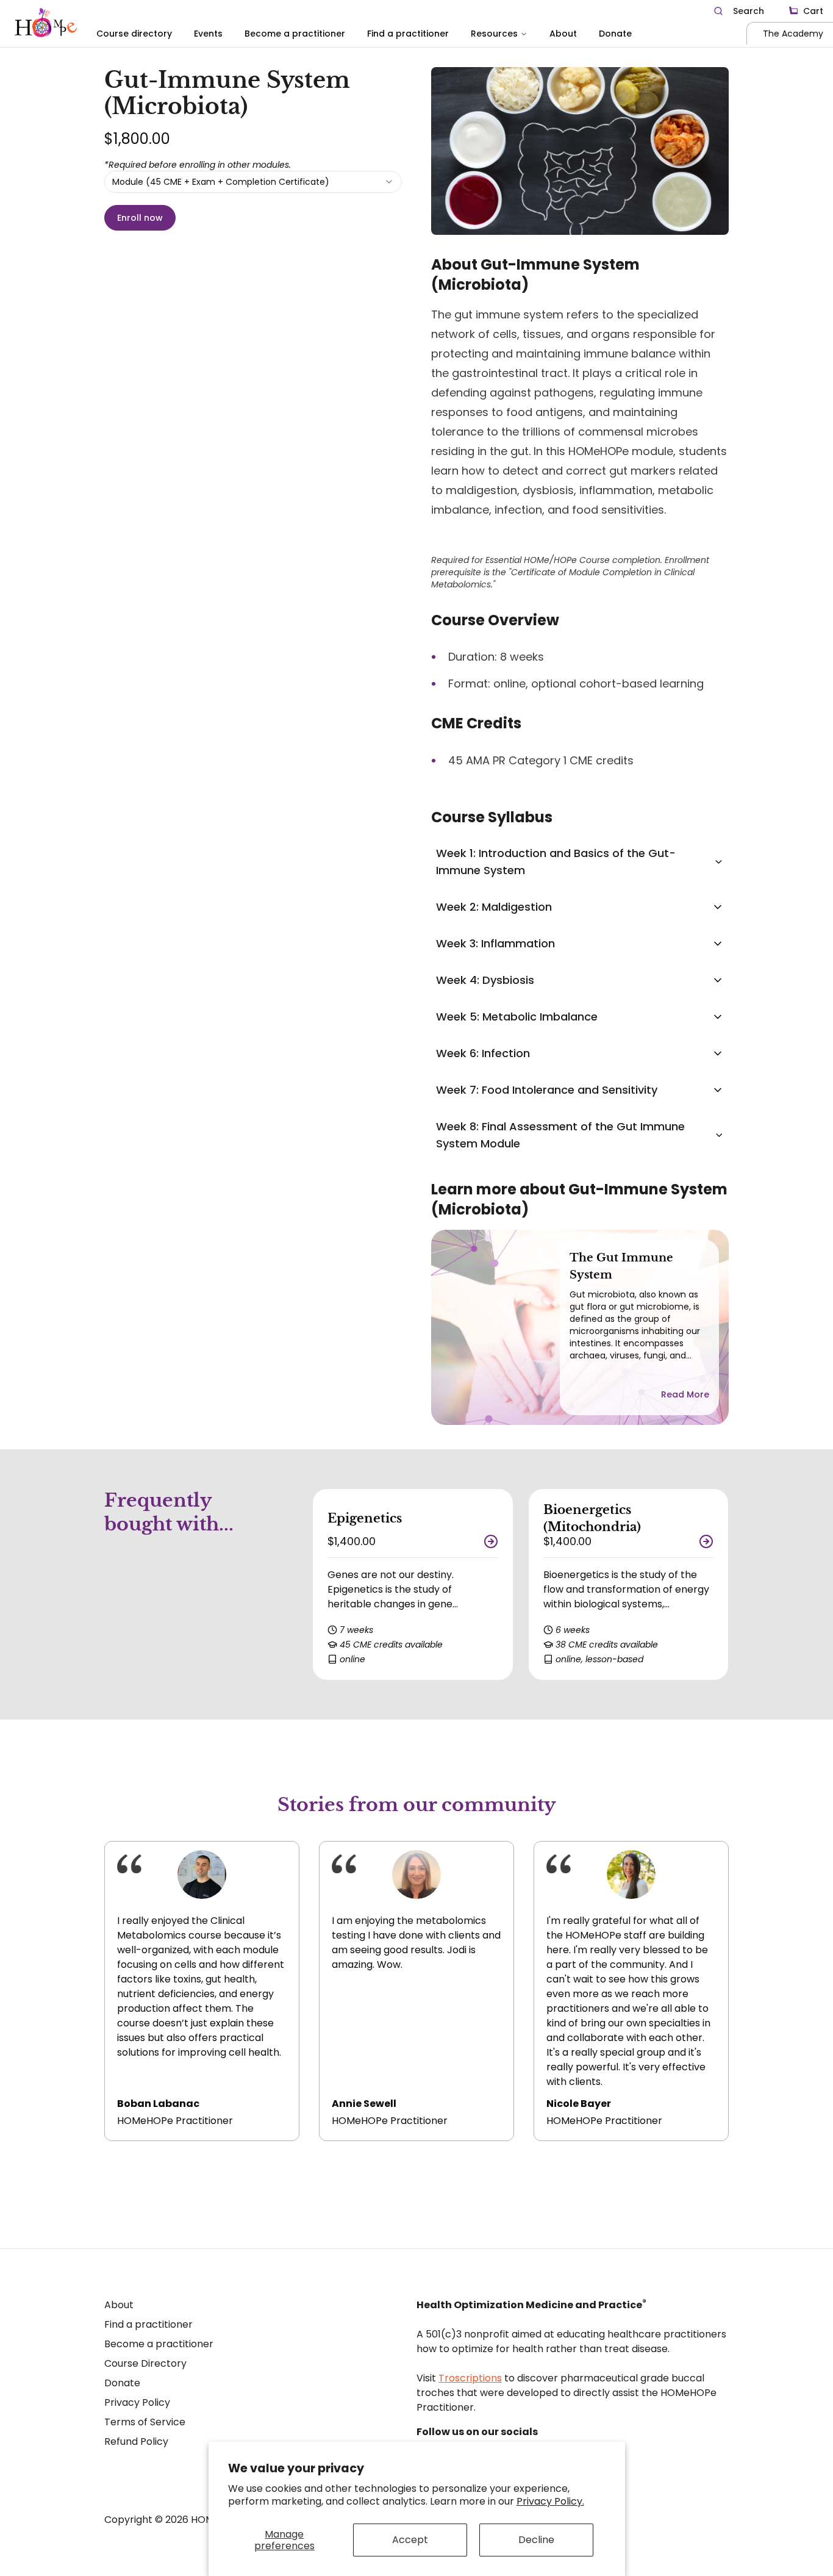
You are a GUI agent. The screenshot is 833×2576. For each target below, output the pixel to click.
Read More (685, 1394)
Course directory (134, 34)
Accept (410, 2540)
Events (208, 34)
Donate (615, 34)
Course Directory (145, 2363)
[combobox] (253, 182)
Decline (536, 2540)
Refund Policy (136, 2441)
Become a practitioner (295, 34)
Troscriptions (470, 2378)
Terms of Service (145, 2422)
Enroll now (140, 218)
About (563, 34)
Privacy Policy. (550, 2501)
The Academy (793, 34)
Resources (494, 34)
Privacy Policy (137, 2402)
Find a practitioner (408, 34)
